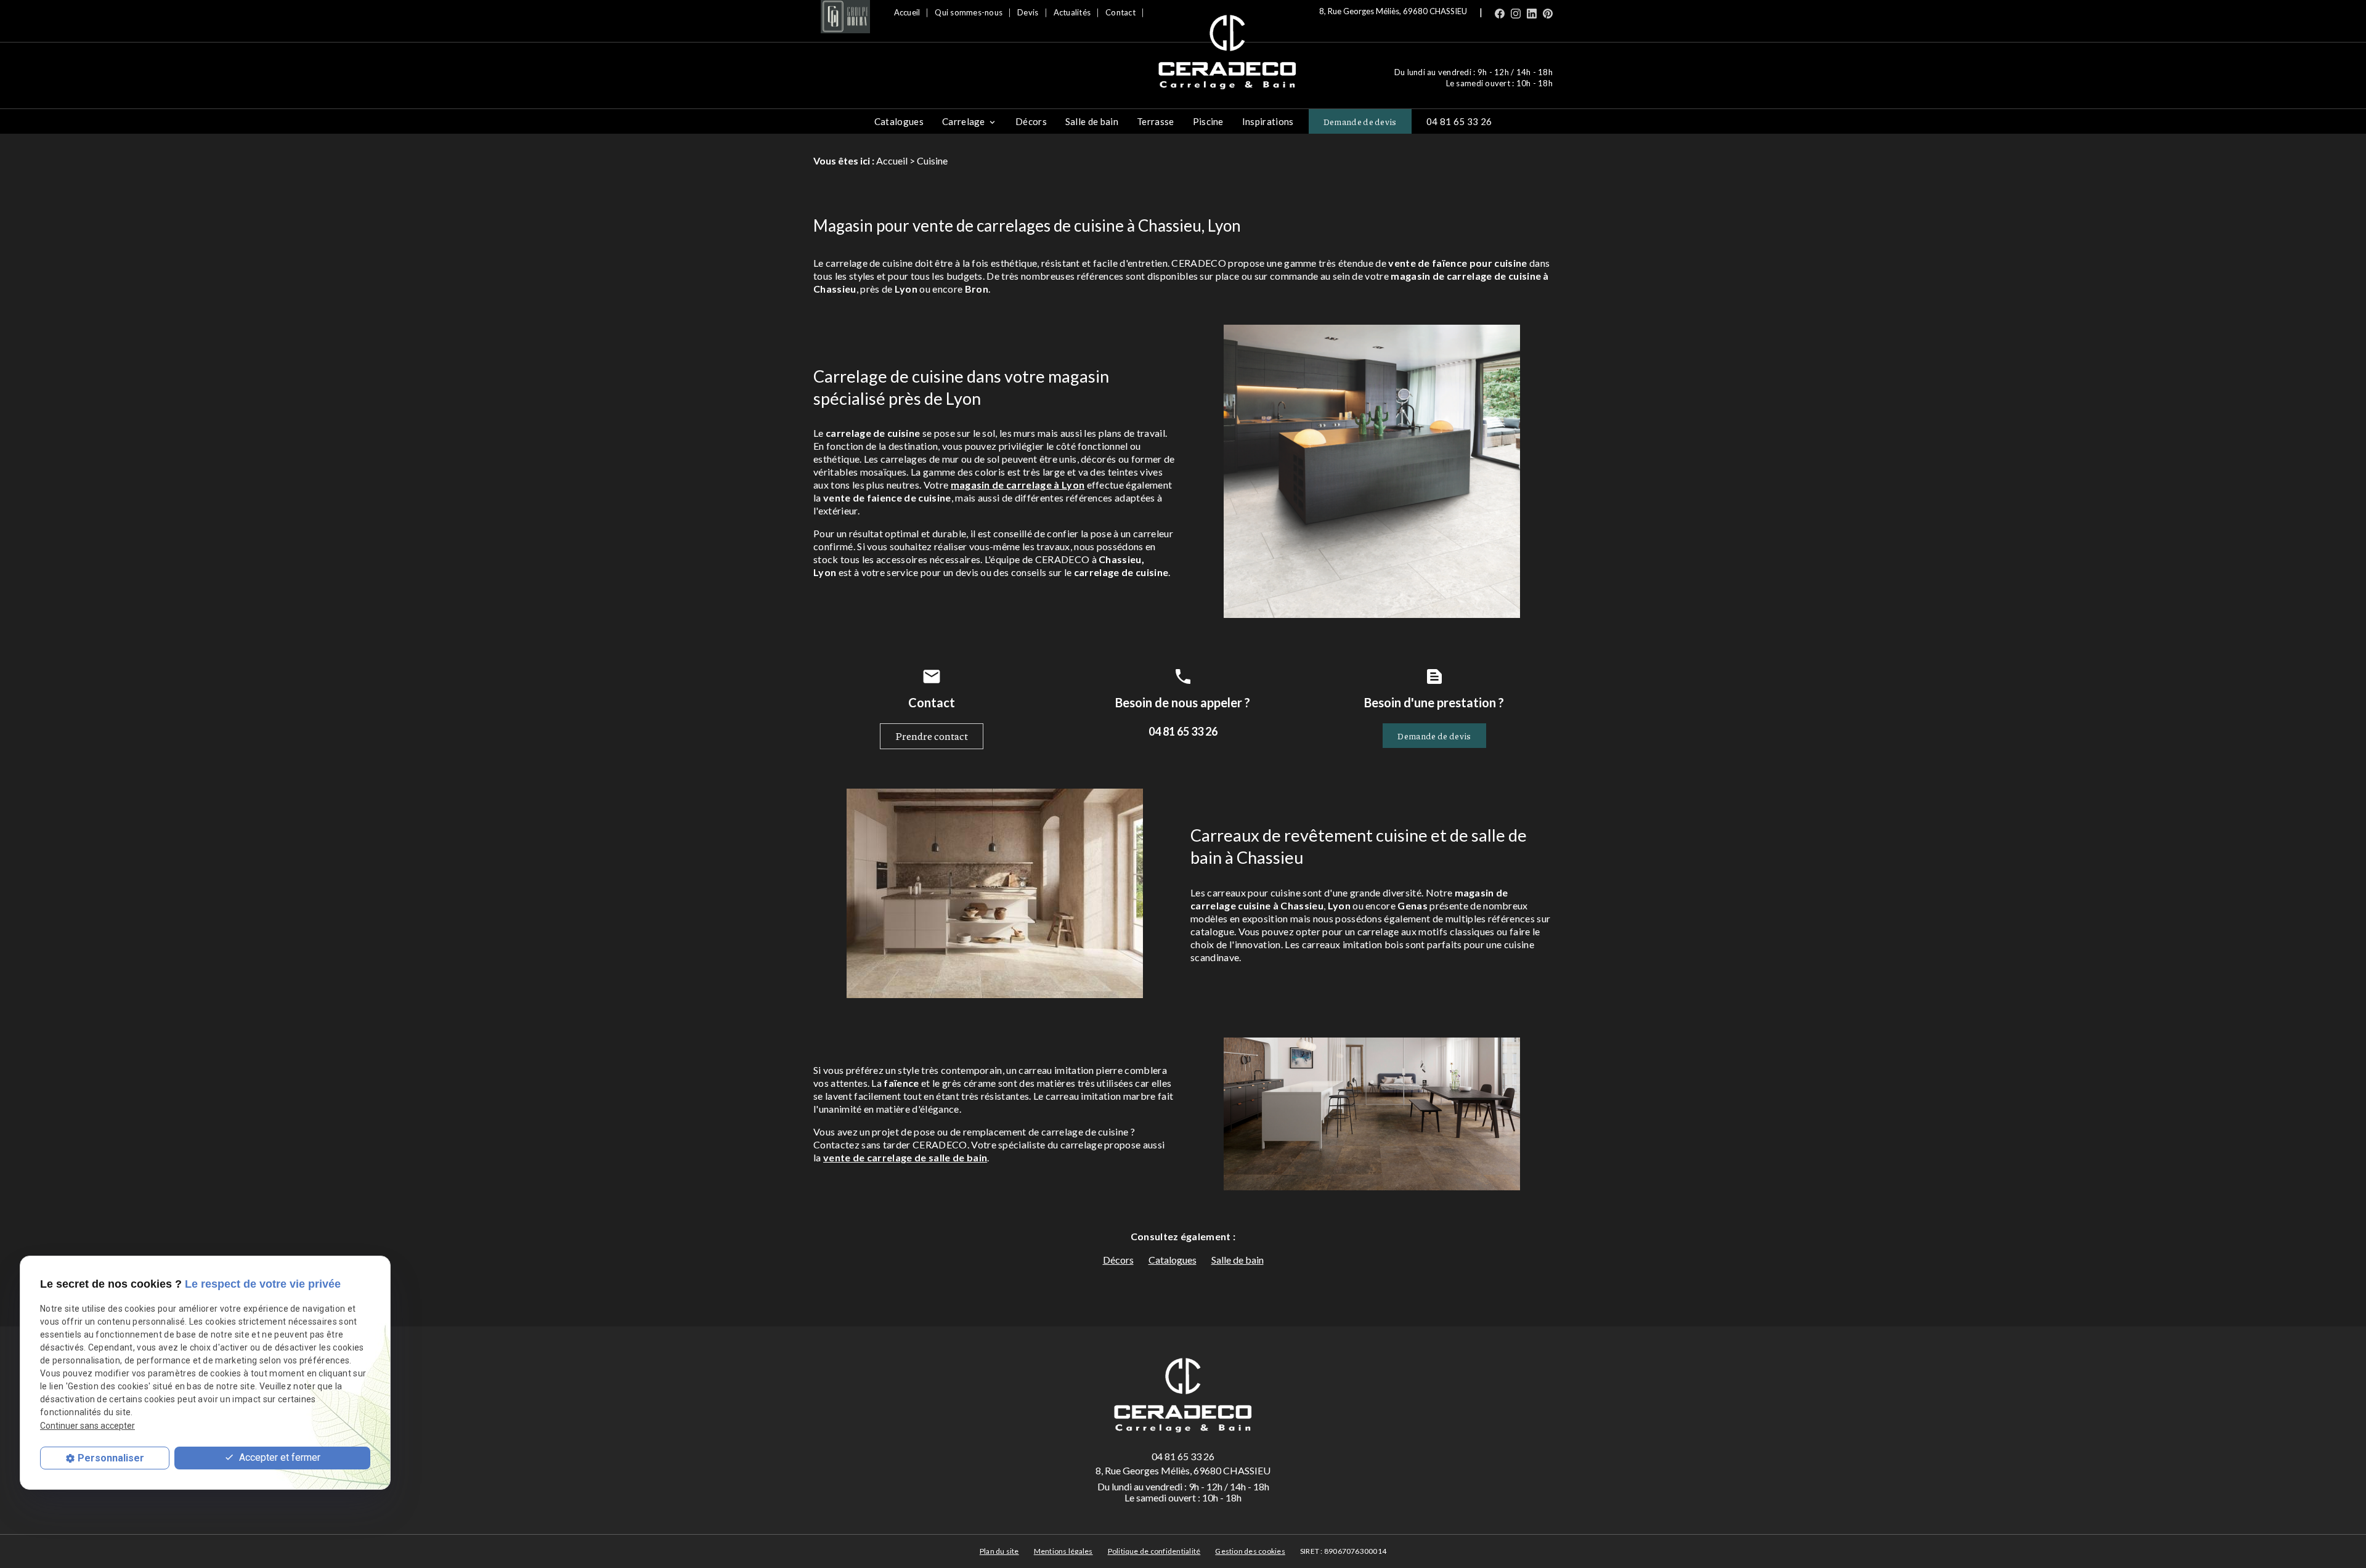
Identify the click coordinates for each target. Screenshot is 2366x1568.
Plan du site (999, 1551)
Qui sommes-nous (969, 12)
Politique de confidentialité (1154, 1551)
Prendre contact (932, 736)
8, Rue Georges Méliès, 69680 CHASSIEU (1393, 11)
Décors (1031, 121)
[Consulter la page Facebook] (1500, 12)
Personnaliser (111, 1458)
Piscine (1208, 121)
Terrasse (1156, 121)
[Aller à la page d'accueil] (1228, 53)
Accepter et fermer (278, 1457)
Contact (1120, 12)
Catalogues (899, 121)
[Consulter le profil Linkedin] (1532, 12)
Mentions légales (1063, 1551)
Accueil (907, 12)
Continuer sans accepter (87, 1425)
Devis (1028, 12)
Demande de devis (1360, 121)
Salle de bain (1092, 121)
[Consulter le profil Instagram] (1516, 12)
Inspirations (1268, 121)
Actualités (1072, 12)
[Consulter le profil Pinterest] (1548, 12)
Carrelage (964, 121)
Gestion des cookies (1250, 1551)
